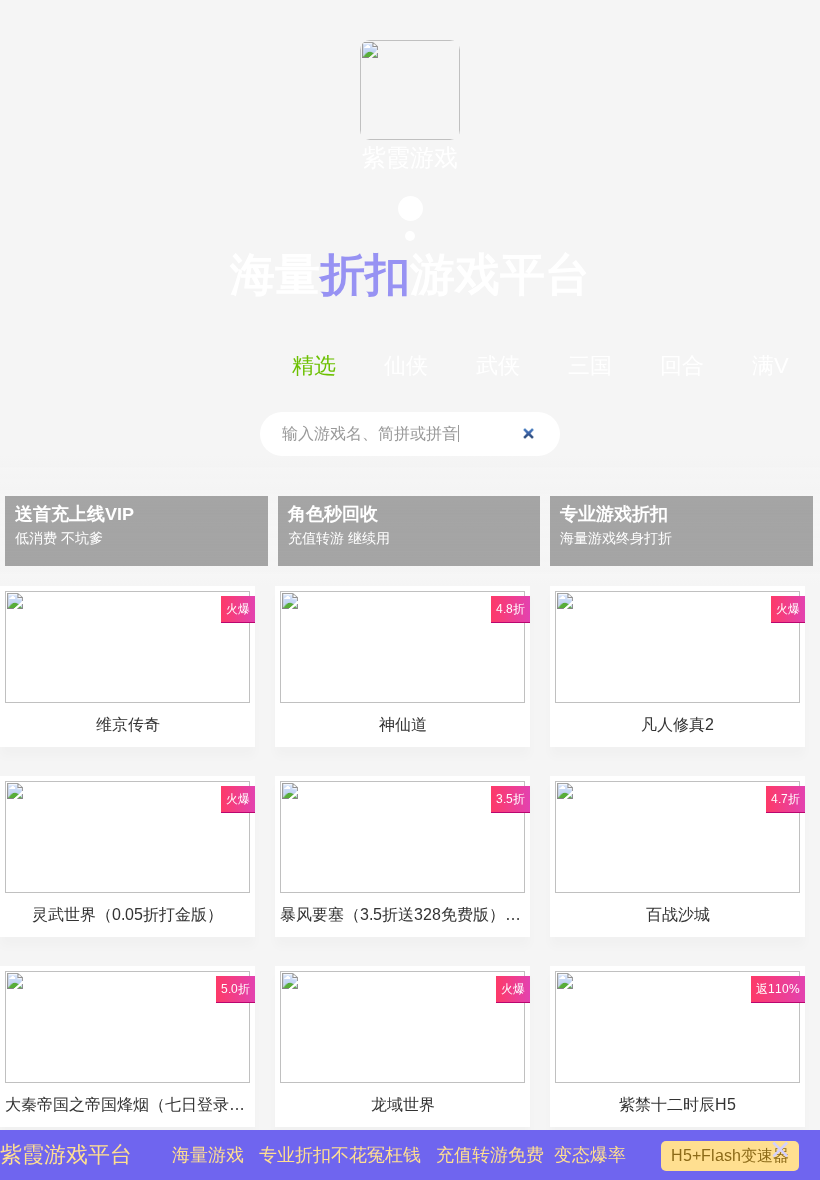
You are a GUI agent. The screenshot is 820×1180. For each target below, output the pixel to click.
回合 (682, 365)
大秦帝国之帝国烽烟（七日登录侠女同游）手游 (127, 1104)
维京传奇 (128, 724)
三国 (590, 365)
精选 (314, 365)
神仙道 (403, 724)
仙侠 (406, 365)
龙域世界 (403, 1104)
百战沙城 (678, 914)
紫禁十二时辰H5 (677, 1104)
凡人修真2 (677, 724)
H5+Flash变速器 (730, 1155)
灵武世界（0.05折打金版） (127, 914)
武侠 (498, 365)
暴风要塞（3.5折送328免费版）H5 (402, 914)
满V (770, 365)
